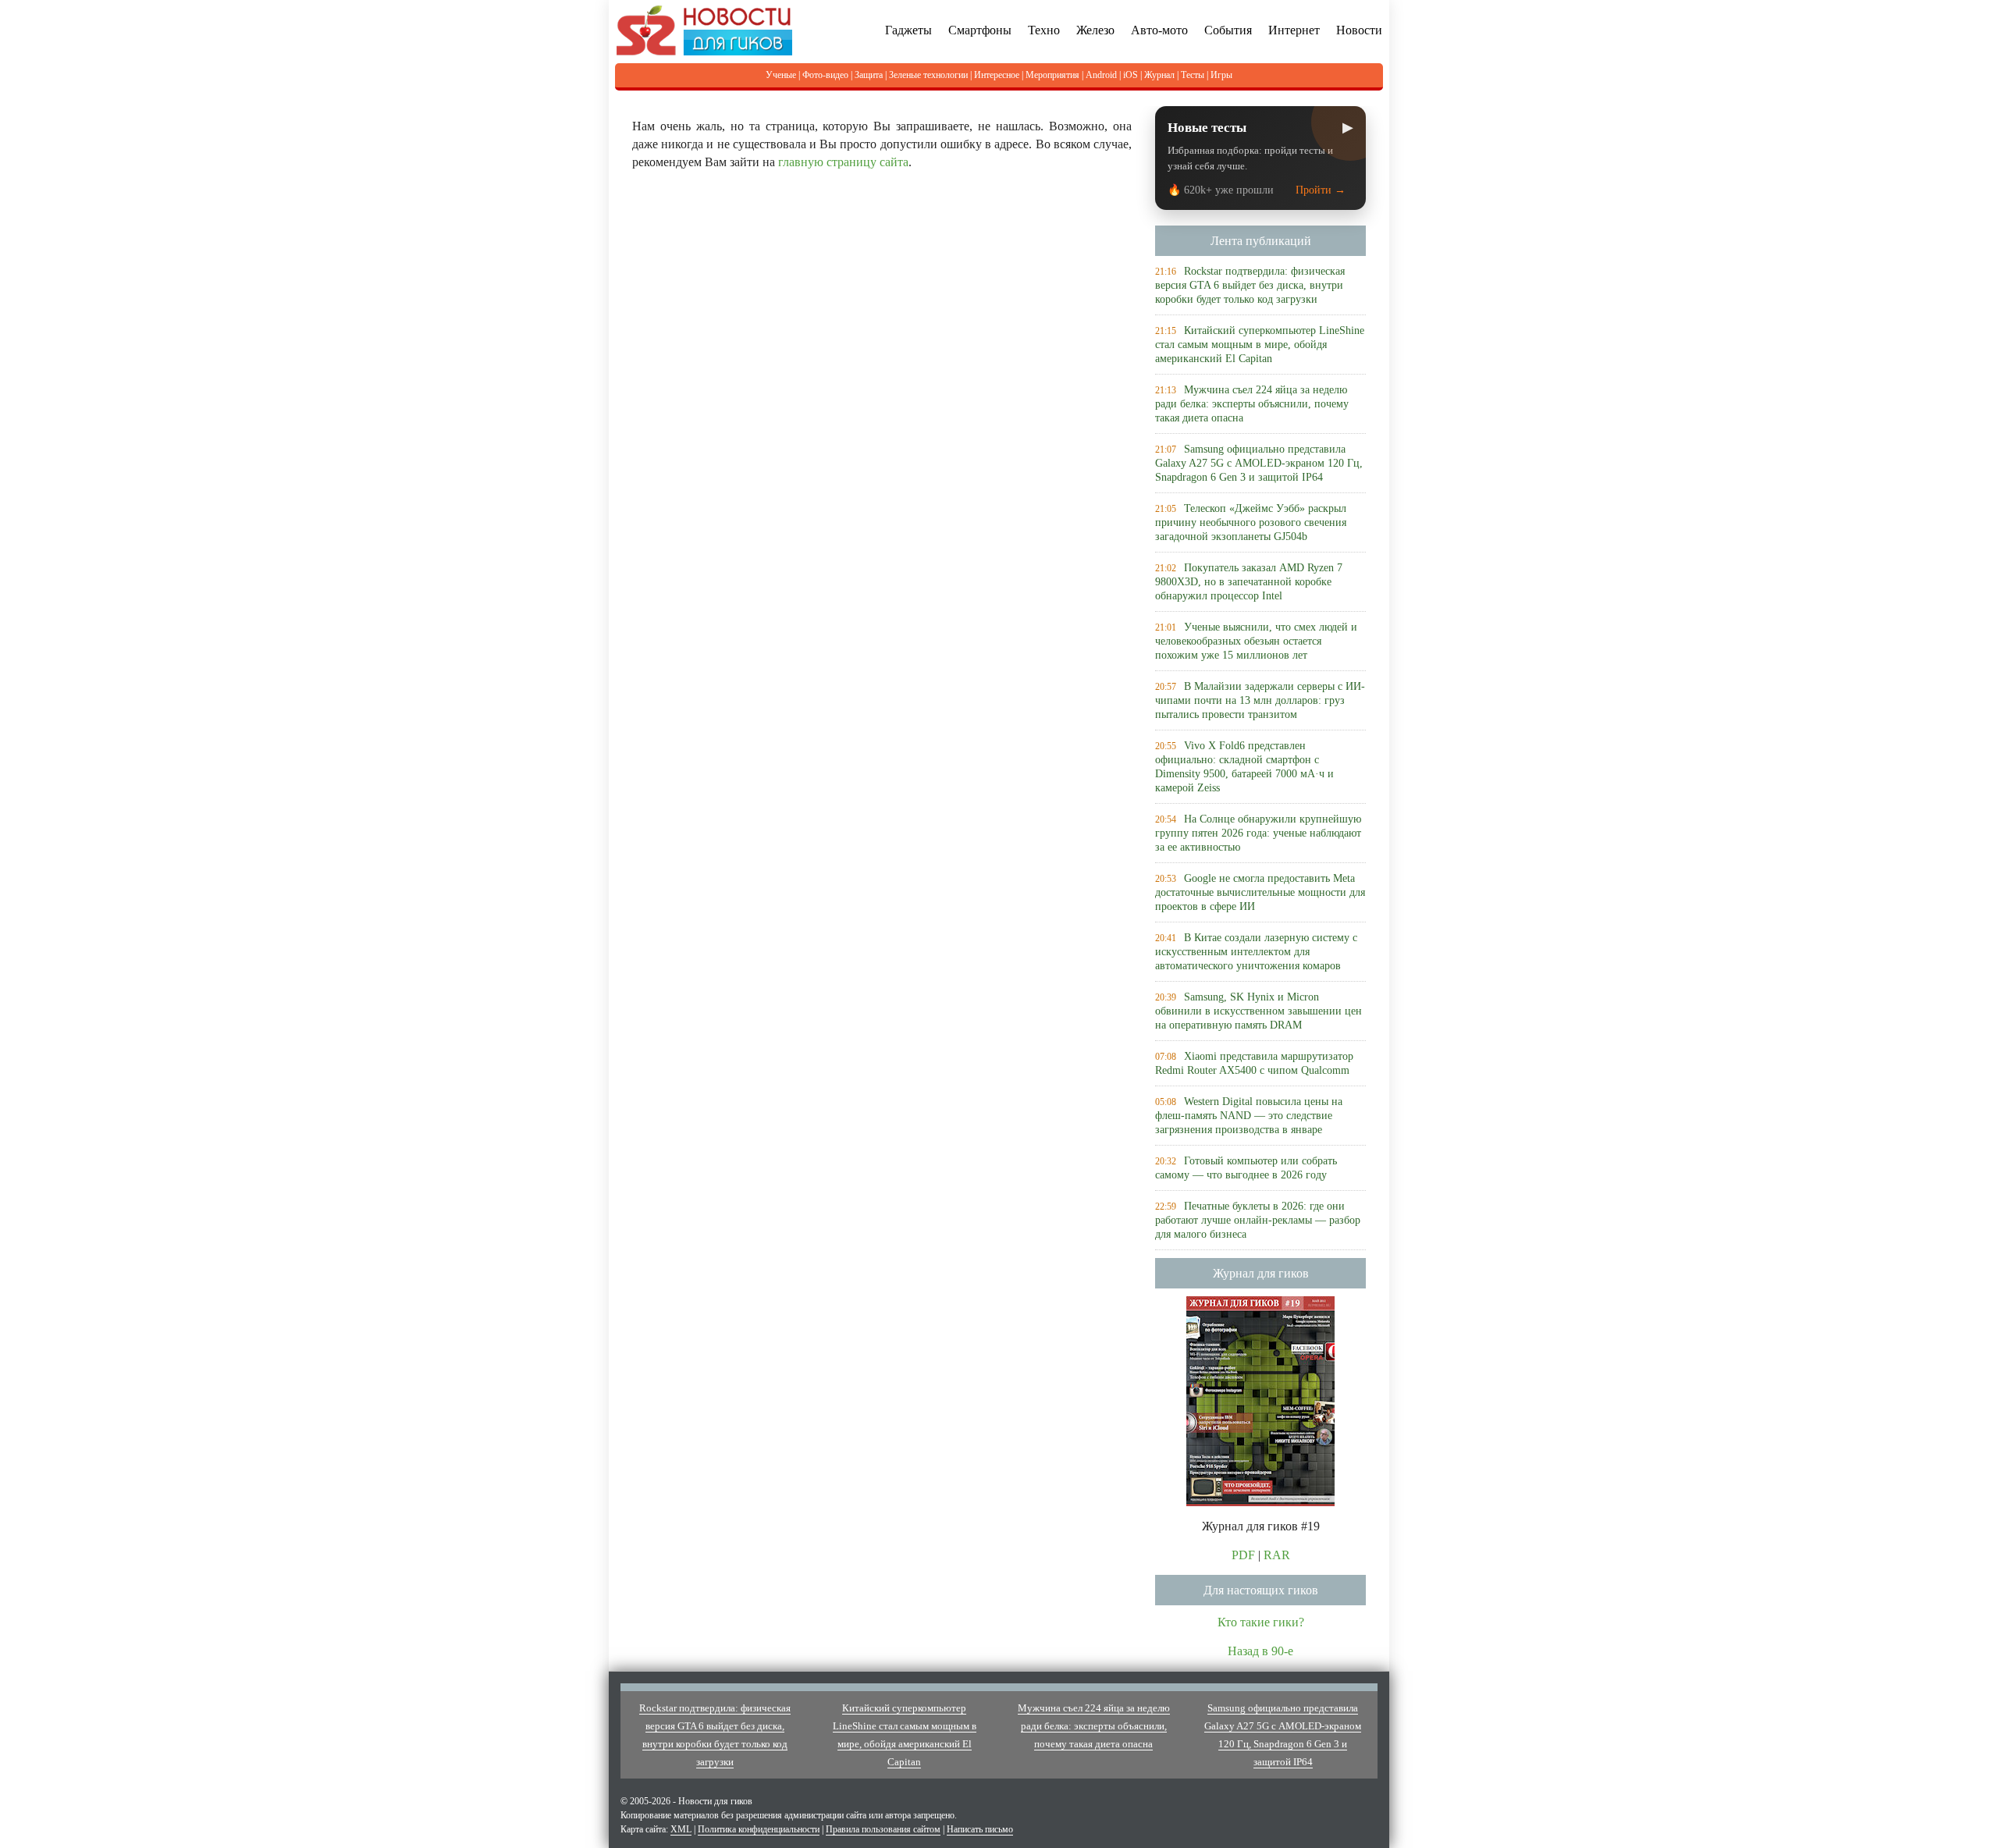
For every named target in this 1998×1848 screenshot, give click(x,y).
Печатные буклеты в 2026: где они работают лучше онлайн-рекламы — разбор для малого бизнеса (1258, 1220)
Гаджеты (908, 30)
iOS (1131, 75)
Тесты (1193, 75)
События (1228, 30)
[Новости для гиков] (704, 29)
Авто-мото (1159, 30)
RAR (1277, 1555)
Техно (1044, 30)
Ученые (781, 75)
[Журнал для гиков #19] (1260, 1400)
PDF (1243, 1555)
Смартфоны (980, 30)
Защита (869, 75)
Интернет (1294, 30)
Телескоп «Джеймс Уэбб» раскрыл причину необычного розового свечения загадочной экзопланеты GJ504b (1251, 522)
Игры (1221, 75)
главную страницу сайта (843, 162)
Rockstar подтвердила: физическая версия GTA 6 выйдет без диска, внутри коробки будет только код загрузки (1250, 285)
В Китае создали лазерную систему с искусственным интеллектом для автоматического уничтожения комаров (1256, 952)
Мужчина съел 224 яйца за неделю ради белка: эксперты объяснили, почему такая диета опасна (1252, 404)
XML (681, 1829)
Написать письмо (980, 1829)
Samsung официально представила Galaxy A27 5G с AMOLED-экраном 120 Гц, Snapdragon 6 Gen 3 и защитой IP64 (1259, 463)
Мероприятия (1052, 75)
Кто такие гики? (1261, 1622)
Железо (1095, 30)
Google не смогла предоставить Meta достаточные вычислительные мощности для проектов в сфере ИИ (1260, 892)
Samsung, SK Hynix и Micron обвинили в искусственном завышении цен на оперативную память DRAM (1259, 1011)
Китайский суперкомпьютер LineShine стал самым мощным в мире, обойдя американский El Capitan (1260, 345)
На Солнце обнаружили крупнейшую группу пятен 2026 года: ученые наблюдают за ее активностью (1258, 833)
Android (1101, 75)
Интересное (997, 75)
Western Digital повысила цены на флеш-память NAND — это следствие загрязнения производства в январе (1249, 1116)
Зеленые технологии (928, 75)
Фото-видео (825, 75)
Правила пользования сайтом (883, 1829)
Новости (1359, 30)
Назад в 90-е (1260, 1651)
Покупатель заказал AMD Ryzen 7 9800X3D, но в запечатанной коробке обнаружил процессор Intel (1249, 582)
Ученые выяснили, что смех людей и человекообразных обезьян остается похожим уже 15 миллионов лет (1256, 641)
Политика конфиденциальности (759, 1829)
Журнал (1159, 75)
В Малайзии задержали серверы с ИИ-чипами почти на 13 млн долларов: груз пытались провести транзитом (1260, 700)
